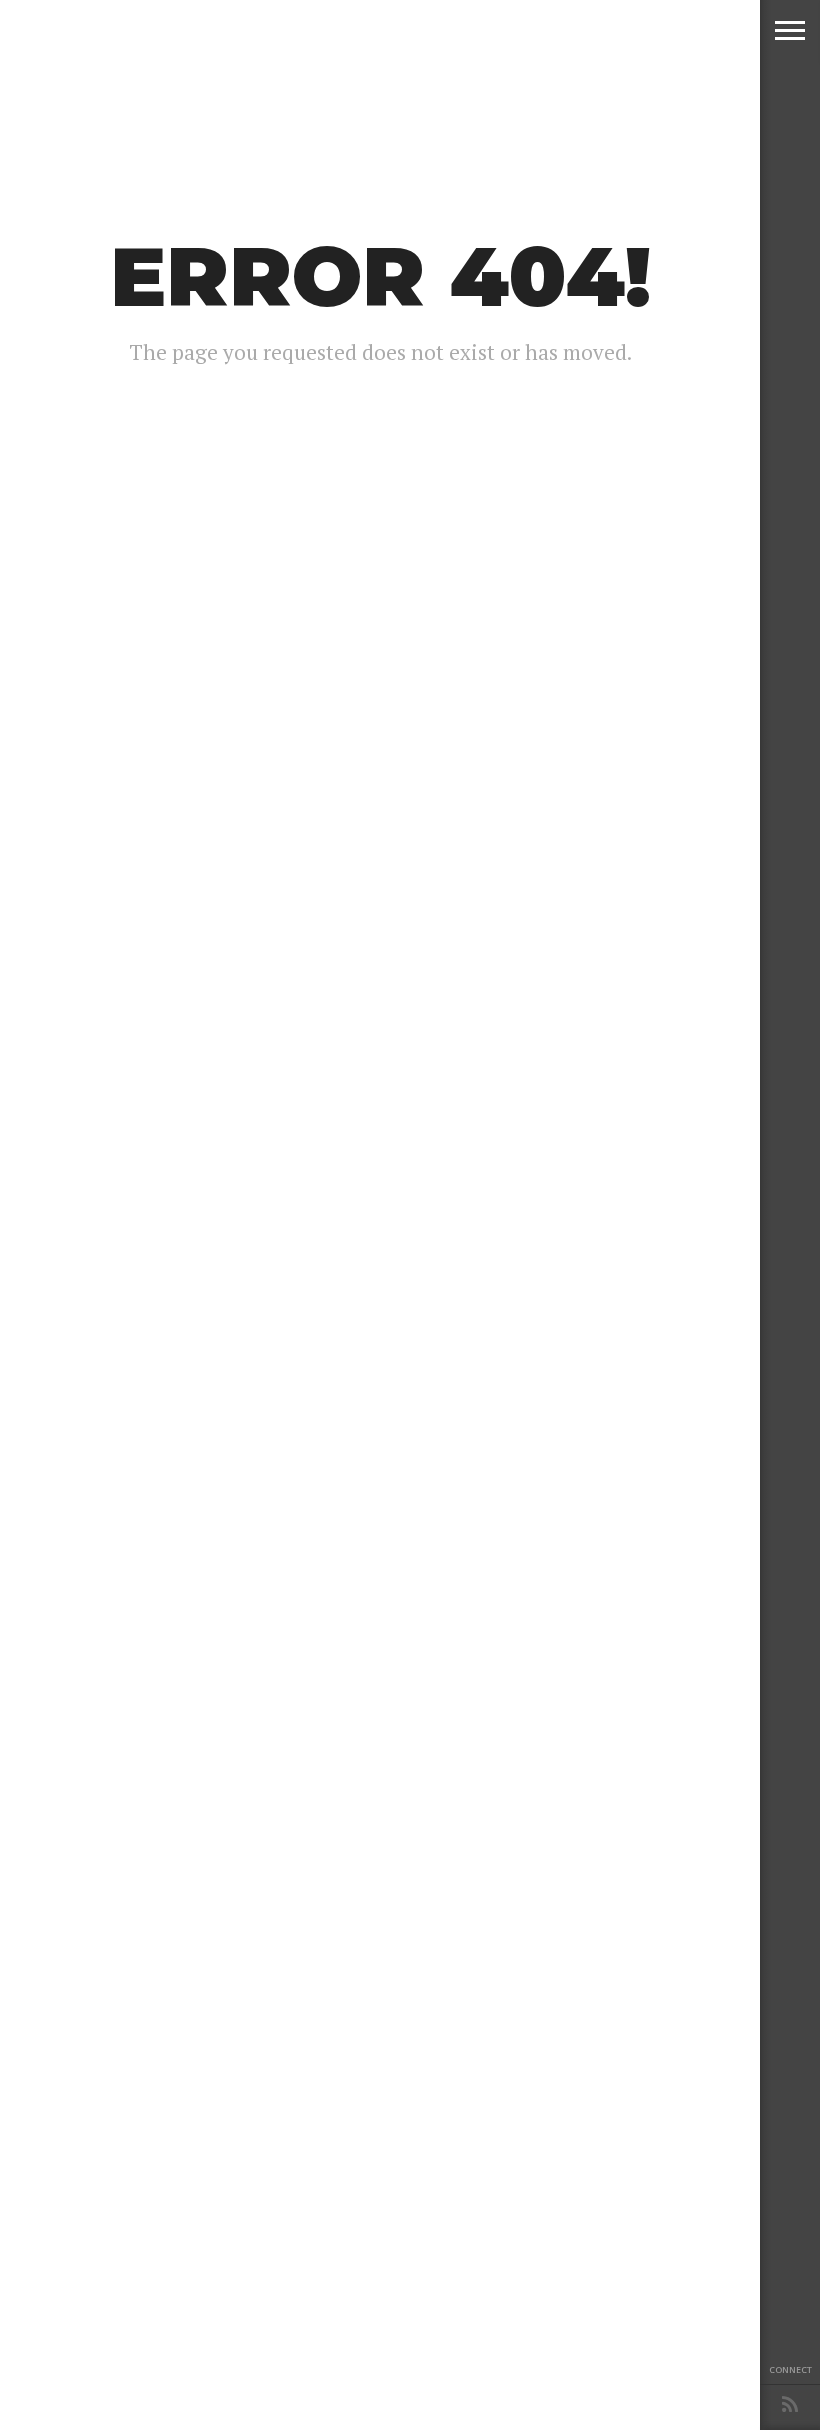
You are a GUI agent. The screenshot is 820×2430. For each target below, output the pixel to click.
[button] (790, 30)
